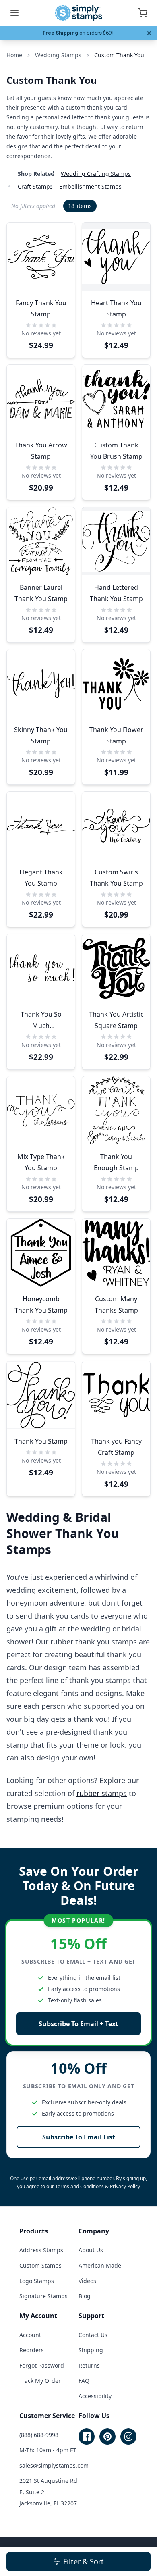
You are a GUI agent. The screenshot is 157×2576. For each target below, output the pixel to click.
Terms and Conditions (80, 2186)
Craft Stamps (35, 186)
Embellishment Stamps (90, 186)
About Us (91, 2250)
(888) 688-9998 (39, 2435)
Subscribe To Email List (79, 2137)
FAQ (84, 2381)
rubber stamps (102, 1793)
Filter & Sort (84, 2561)
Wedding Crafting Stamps (96, 174)
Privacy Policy (125, 2186)
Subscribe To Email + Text (78, 2024)
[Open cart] (143, 13)
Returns (89, 2365)
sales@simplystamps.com (54, 2465)
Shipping (91, 2350)
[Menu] (14, 13)
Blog (85, 2296)
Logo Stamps (37, 2281)
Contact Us (93, 2335)
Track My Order (40, 2381)
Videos (87, 2281)
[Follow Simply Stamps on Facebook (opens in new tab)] (87, 2437)
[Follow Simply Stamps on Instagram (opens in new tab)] (128, 2437)
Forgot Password (42, 2365)
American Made (100, 2265)
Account (30, 2335)
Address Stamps (41, 2250)
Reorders (32, 2350)
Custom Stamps (40, 2265)
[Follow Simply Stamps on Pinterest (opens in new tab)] (107, 2437)
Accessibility (95, 2396)
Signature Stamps (43, 2296)
